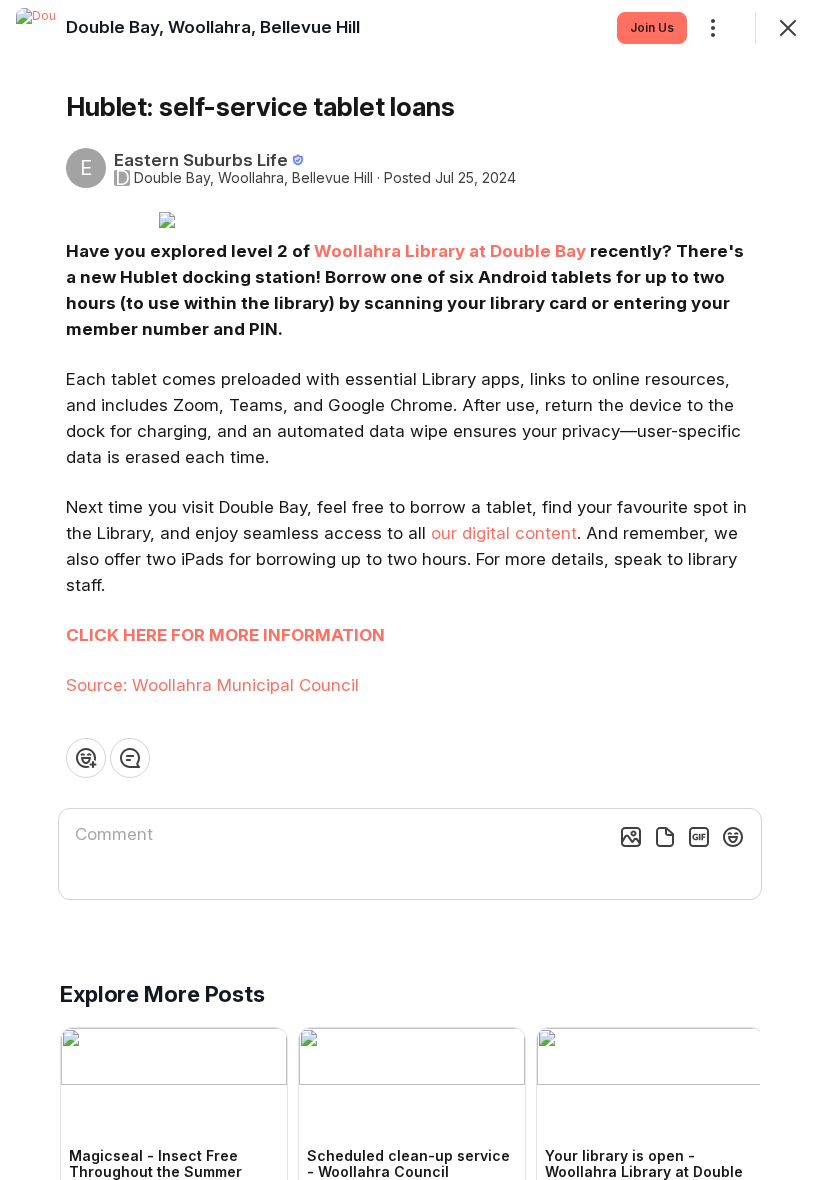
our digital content (504, 533)
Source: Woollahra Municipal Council (212, 685)
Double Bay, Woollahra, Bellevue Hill (253, 178)
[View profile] (36, 28)
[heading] (213, 27)
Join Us (652, 27)
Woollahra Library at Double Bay (450, 251)
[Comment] (130, 758)
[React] (86, 758)
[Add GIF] (699, 837)
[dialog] (410, 590)
